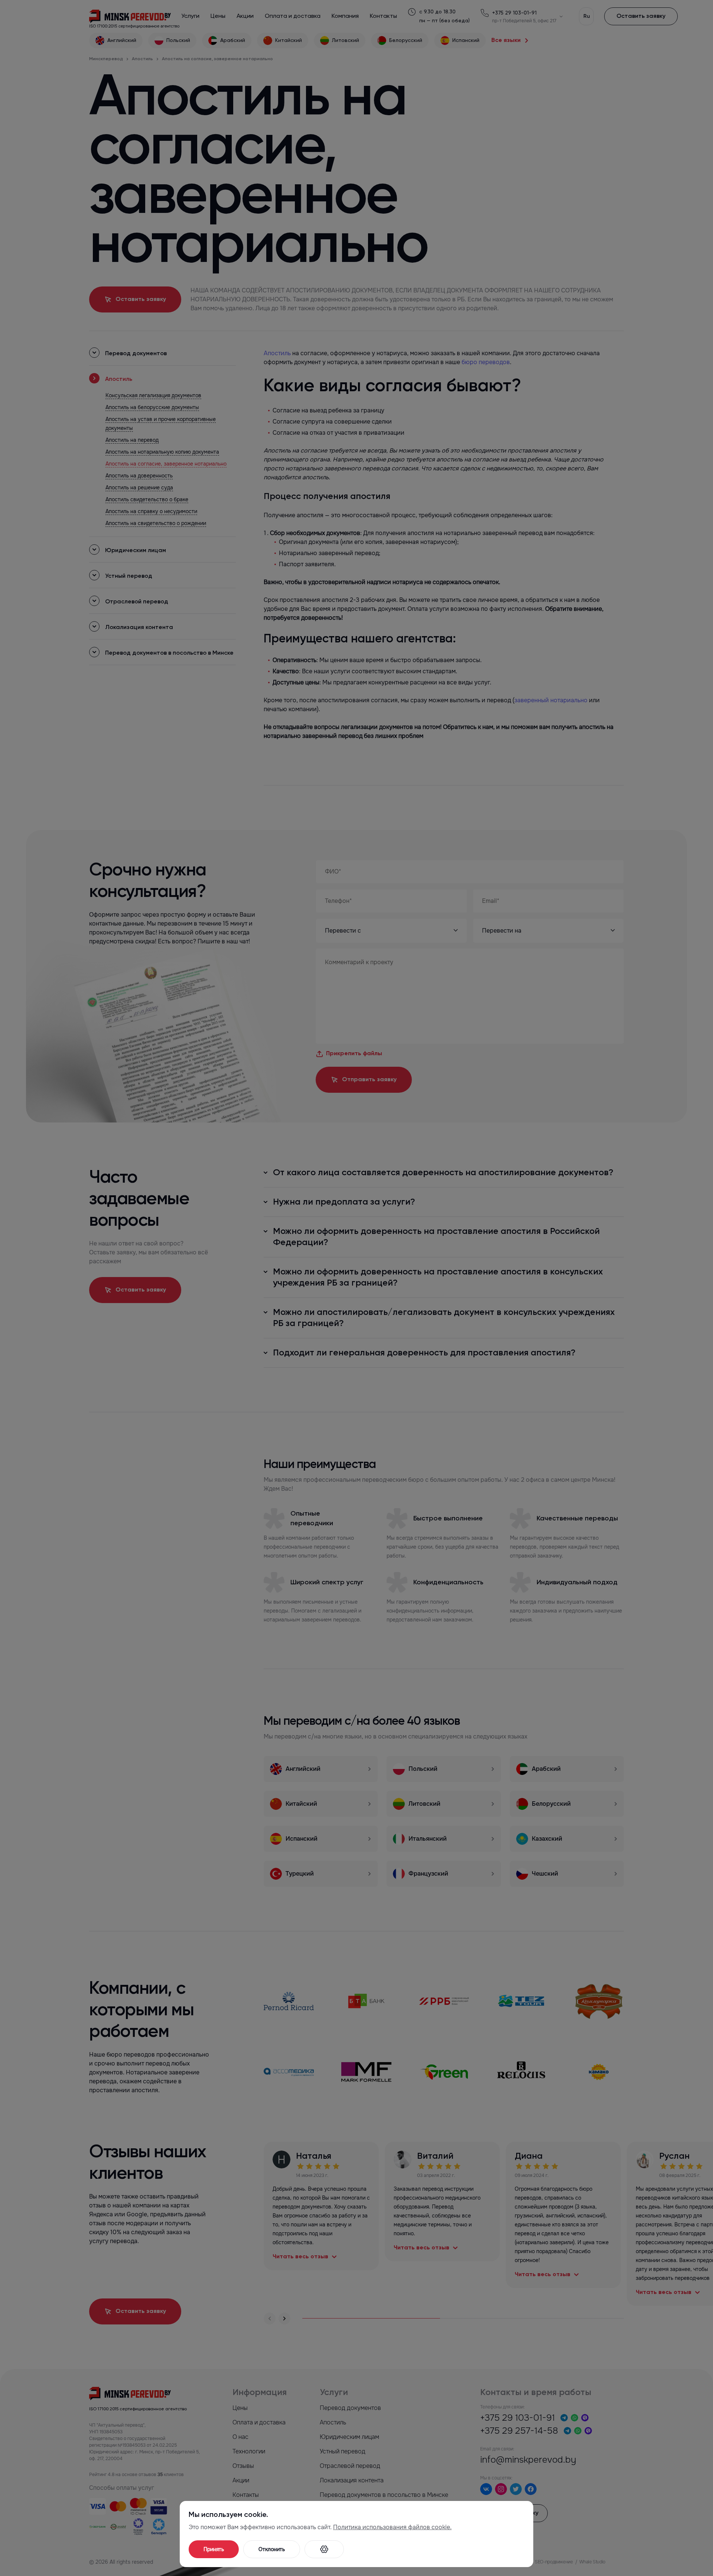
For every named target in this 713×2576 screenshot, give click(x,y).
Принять (214, 2549)
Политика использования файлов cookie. (392, 2527)
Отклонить (272, 2549)
